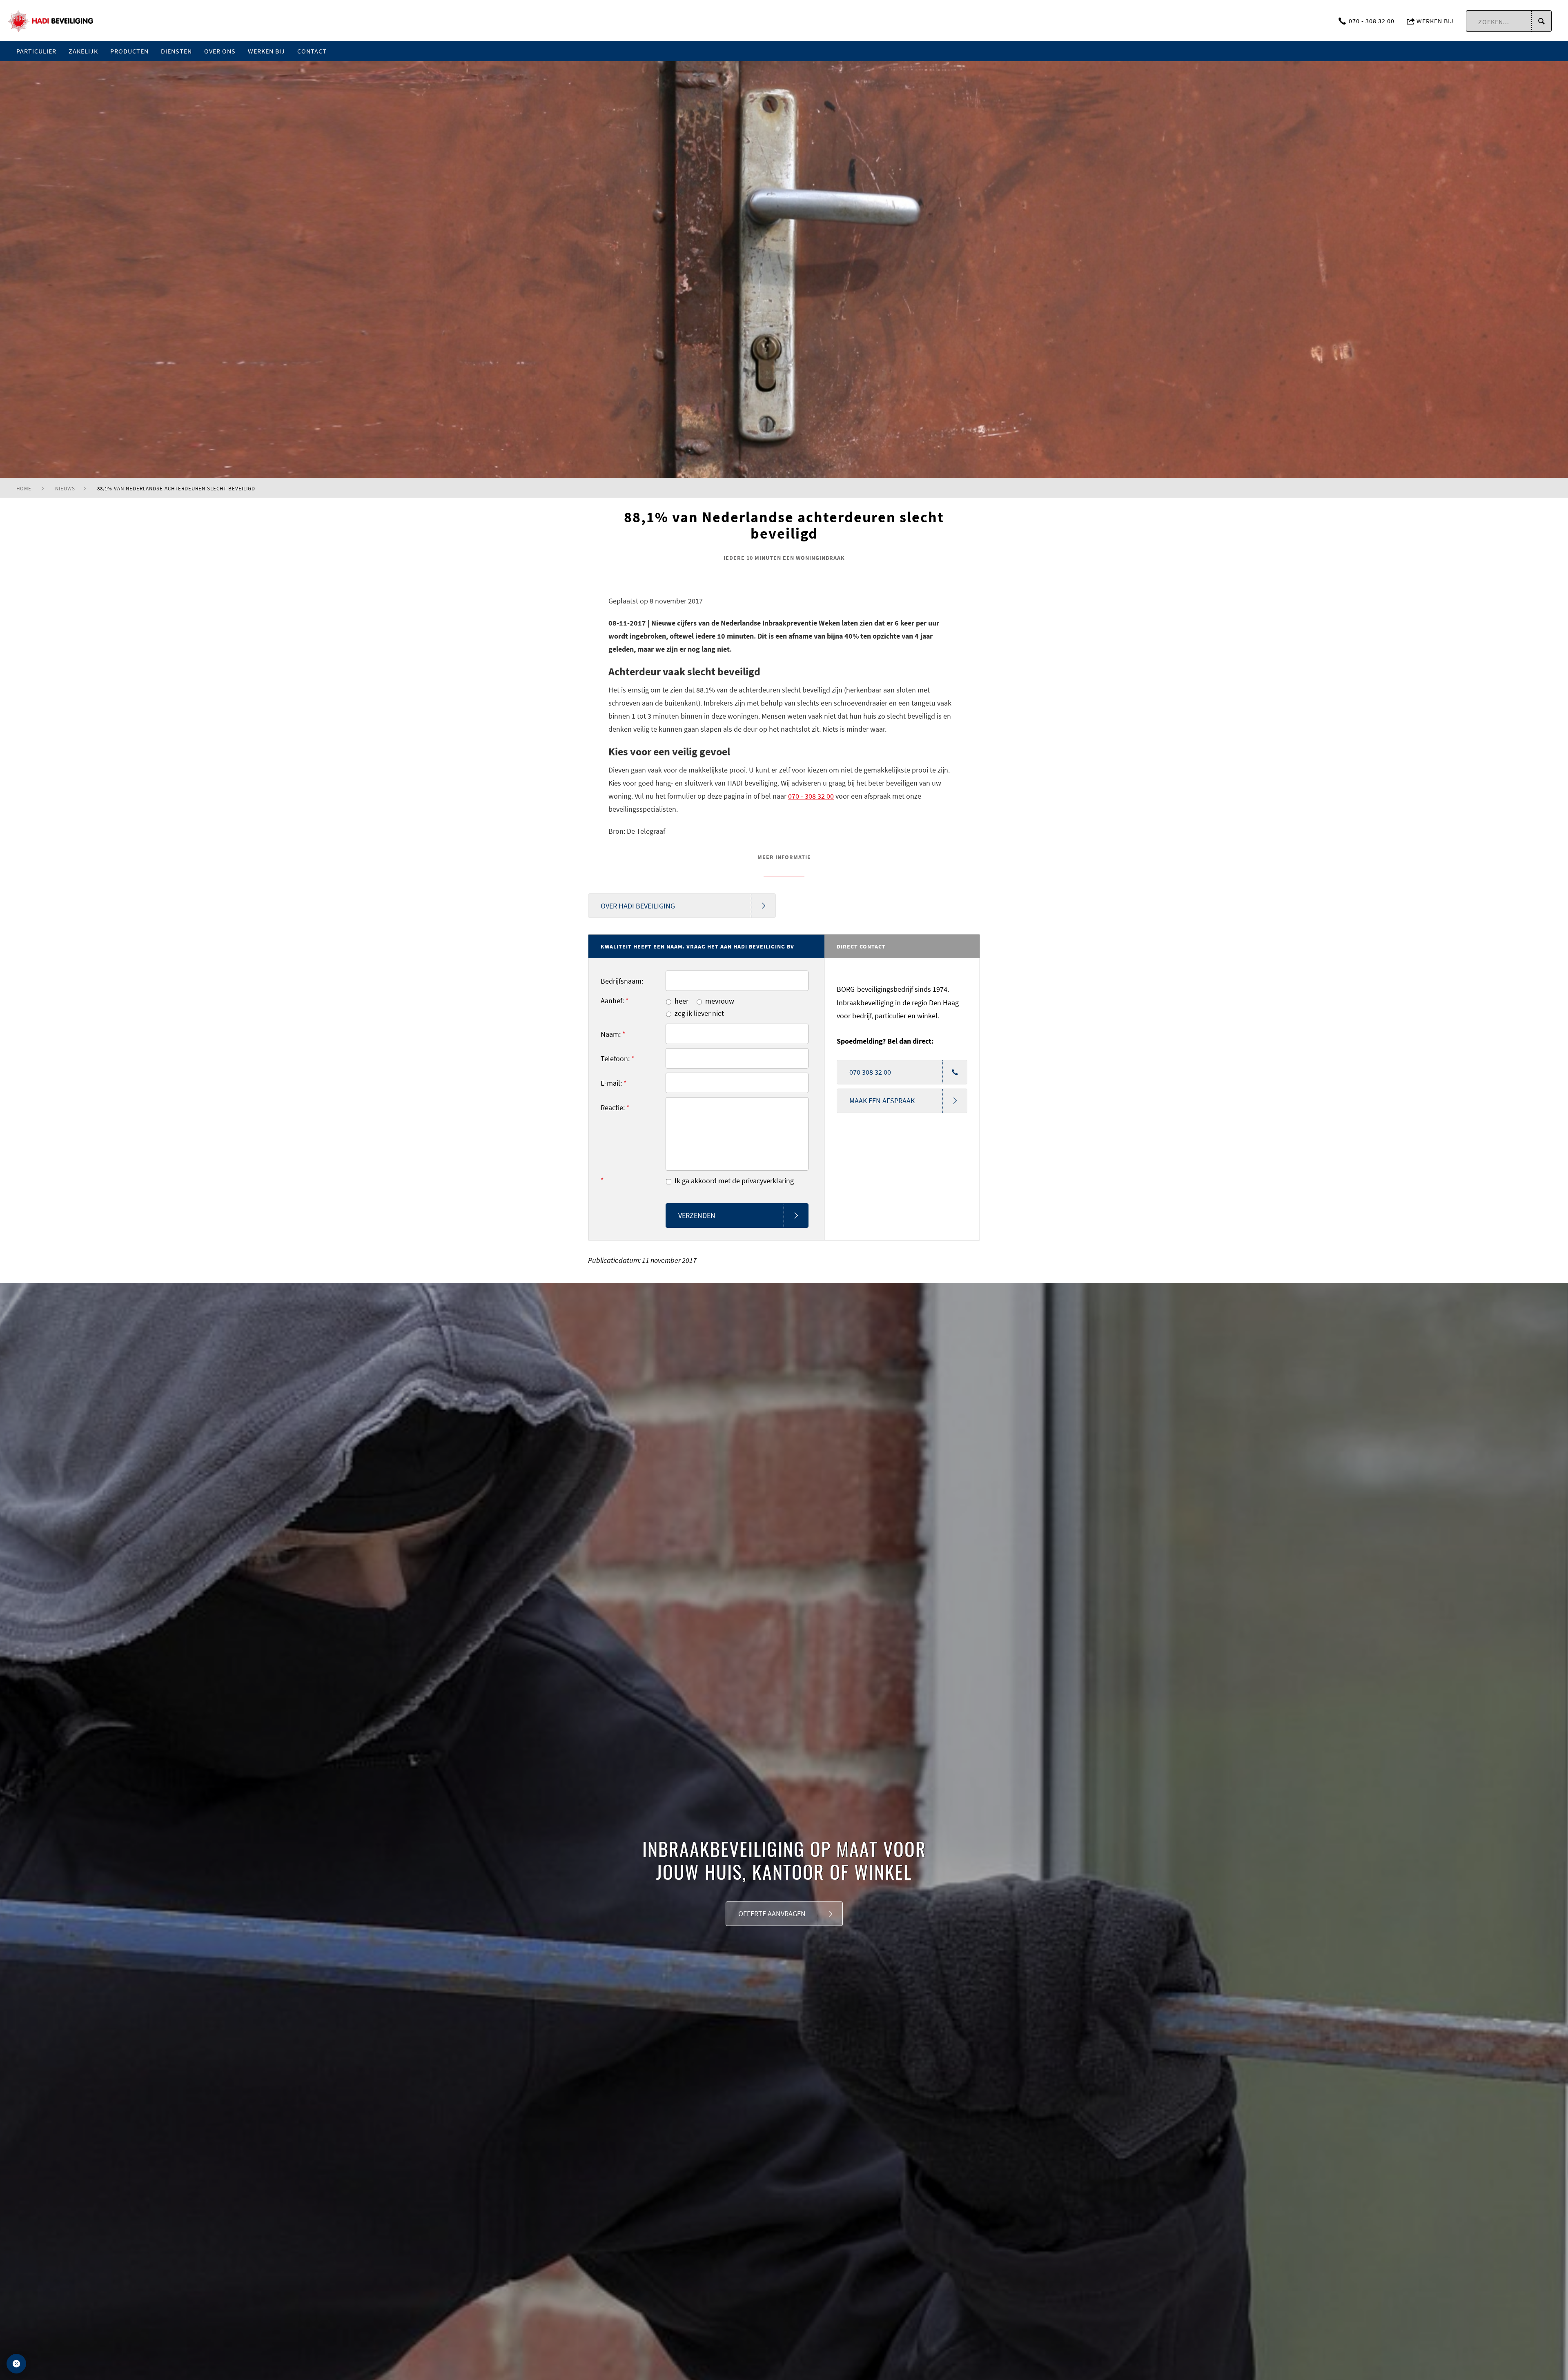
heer (682, 1001)
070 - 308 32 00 (1372, 21)
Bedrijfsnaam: (622, 981)
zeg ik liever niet (699, 1013)
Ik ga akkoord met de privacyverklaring (734, 1181)
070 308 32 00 (870, 1072)
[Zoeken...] (1541, 21)
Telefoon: (618, 1059)
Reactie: (615, 1108)
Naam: (613, 1034)
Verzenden (697, 1215)
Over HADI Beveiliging (638, 906)
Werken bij (1434, 21)
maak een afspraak (882, 1101)
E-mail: (614, 1083)
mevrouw (720, 1001)
